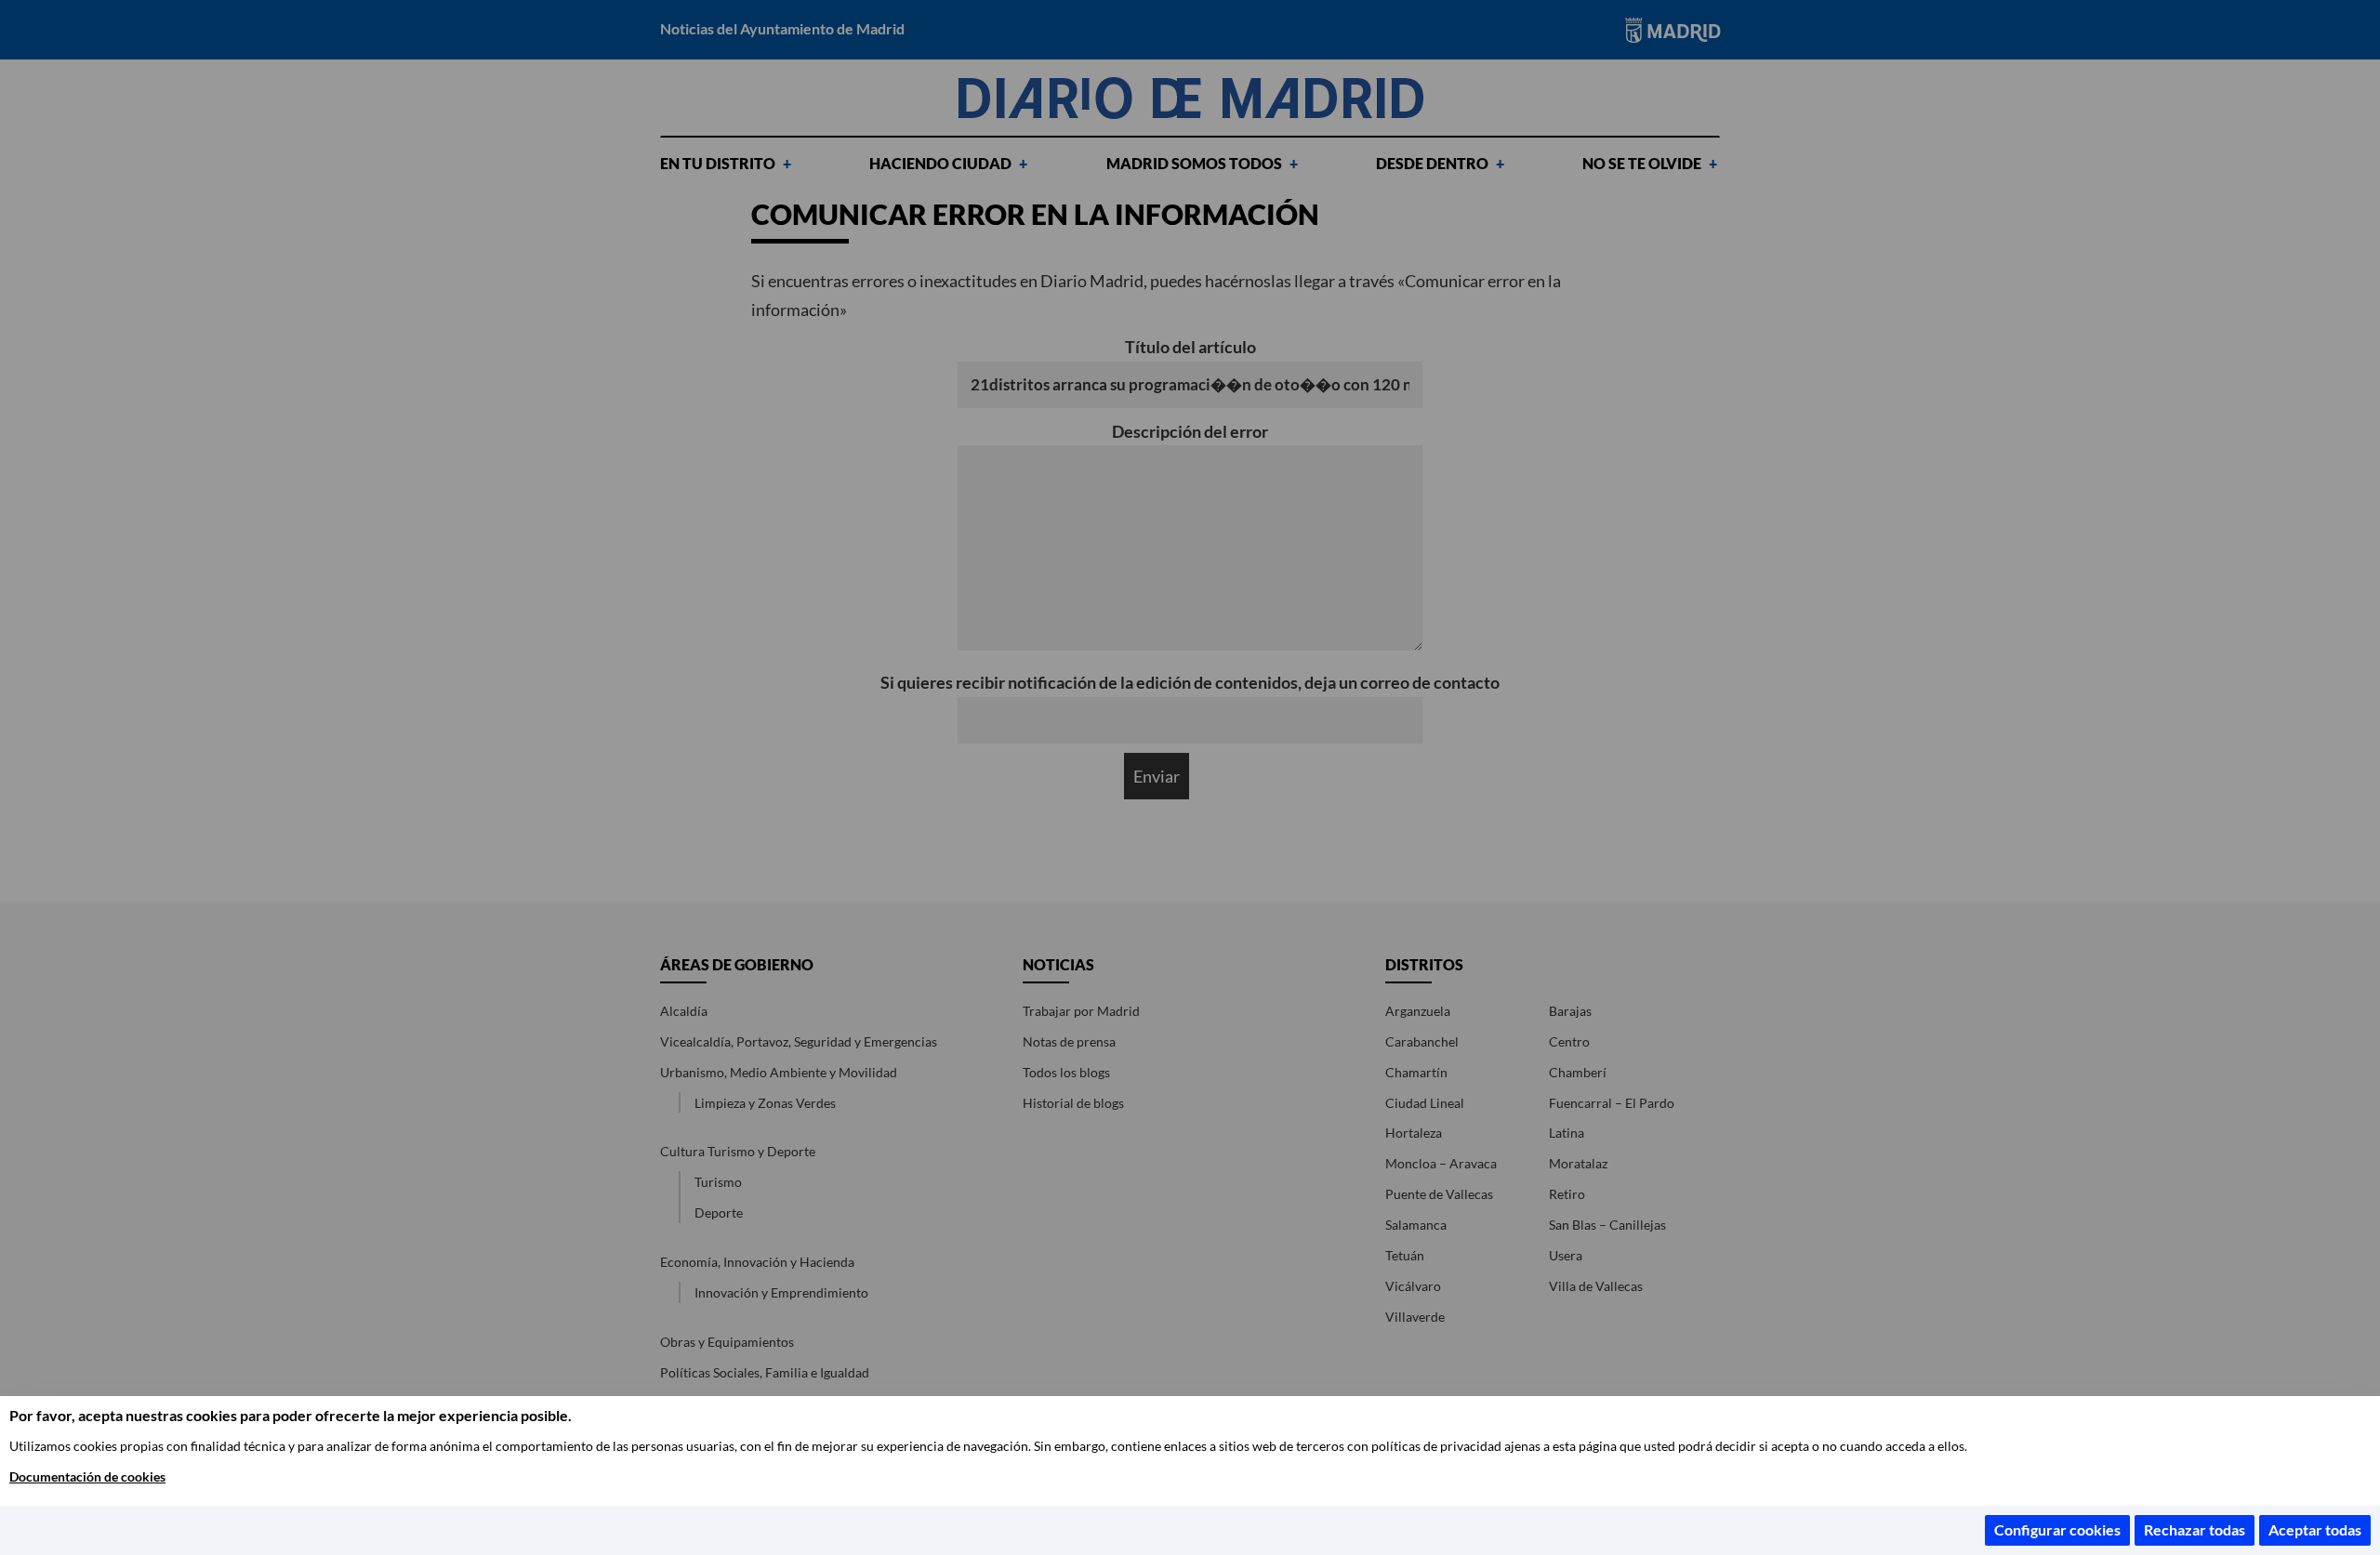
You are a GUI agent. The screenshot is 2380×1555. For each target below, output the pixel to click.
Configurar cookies (2057, 1529)
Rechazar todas (2195, 1529)
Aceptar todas (2315, 1529)
